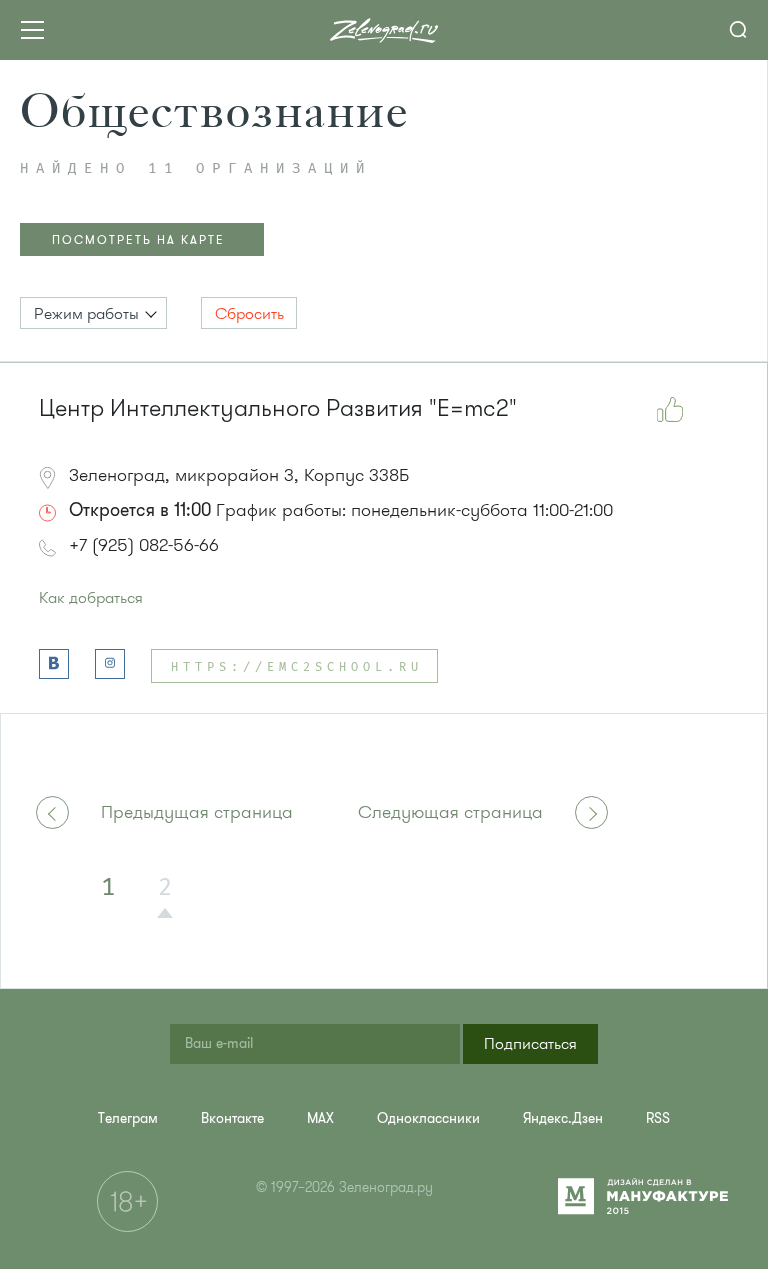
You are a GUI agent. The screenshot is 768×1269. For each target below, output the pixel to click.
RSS (658, 1118)
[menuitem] (128, 1118)
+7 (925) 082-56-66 (144, 545)
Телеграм (128, 1118)
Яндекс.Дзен (563, 1118)
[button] (93, 313)
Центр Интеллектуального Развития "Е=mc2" (278, 408)
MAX (320, 1118)
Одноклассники (428, 1118)
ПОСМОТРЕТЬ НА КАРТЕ (138, 240)
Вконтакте (232, 1118)
